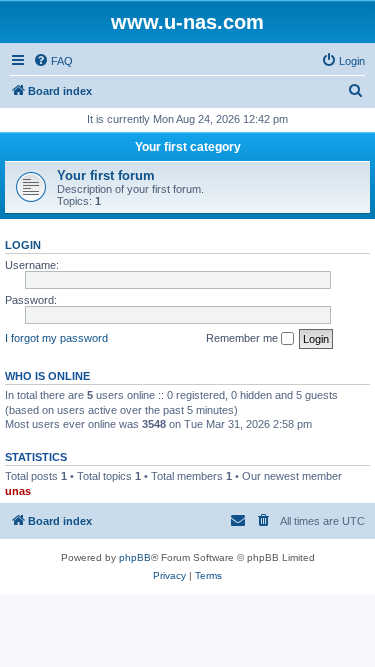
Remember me (243, 338)
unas (18, 491)
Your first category (188, 147)
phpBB (135, 557)
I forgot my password (56, 338)
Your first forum (106, 175)
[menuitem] (53, 61)
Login (23, 245)
